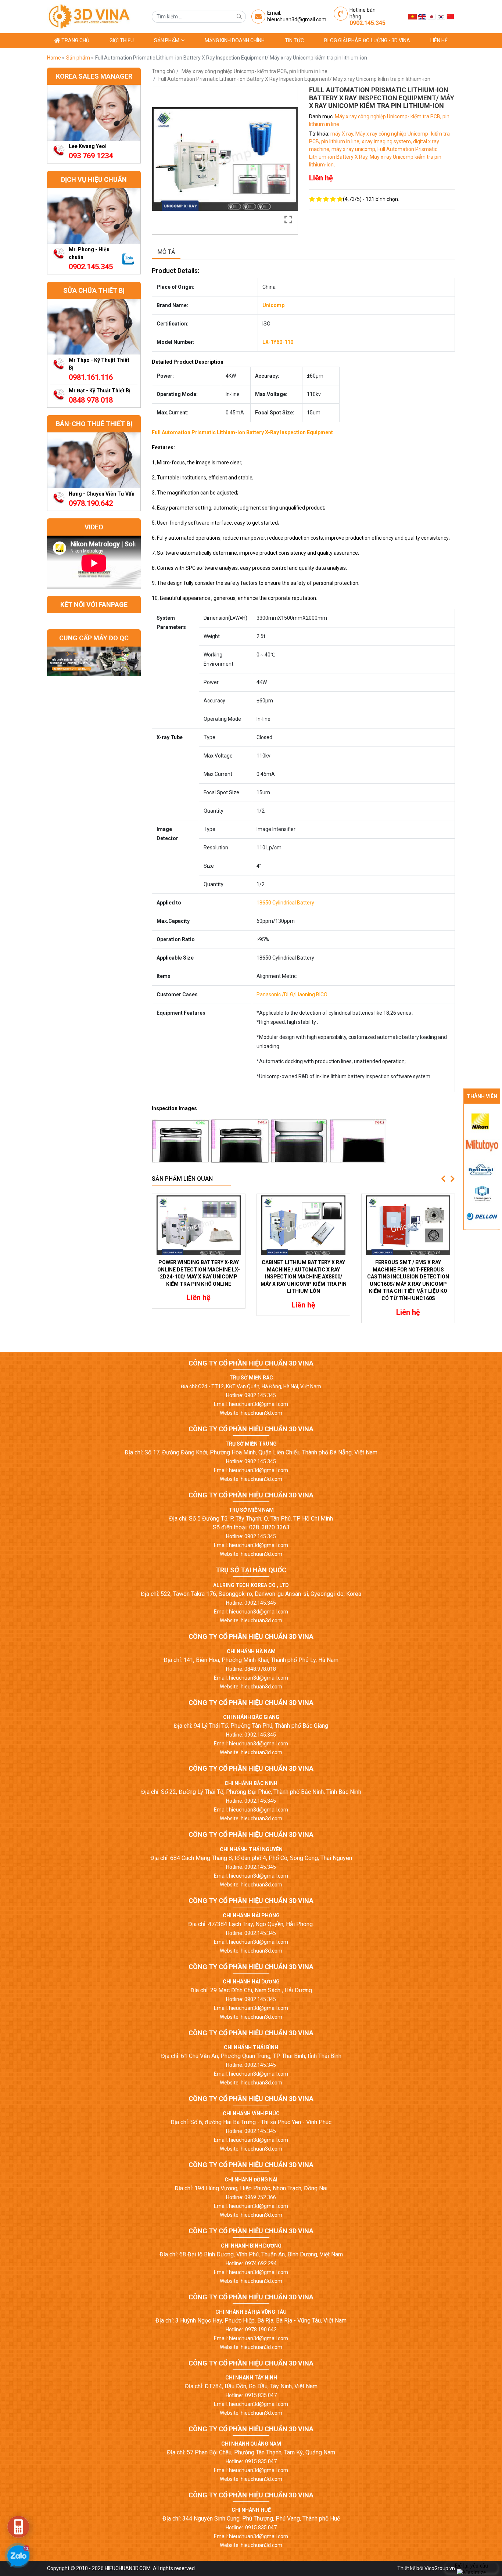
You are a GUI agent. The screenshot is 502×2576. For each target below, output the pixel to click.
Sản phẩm (167, 40)
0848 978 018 (91, 400)
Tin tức (294, 40)
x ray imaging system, (387, 141)
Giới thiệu (122, 40)
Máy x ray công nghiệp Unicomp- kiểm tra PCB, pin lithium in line (254, 71)
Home (55, 58)
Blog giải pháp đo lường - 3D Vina (367, 40)
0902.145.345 (367, 23)
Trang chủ (75, 40)
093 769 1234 (91, 156)
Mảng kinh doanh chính (235, 40)
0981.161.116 (91, 377)
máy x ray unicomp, (354, 149)
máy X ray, (343, 134)
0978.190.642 (91, 503)
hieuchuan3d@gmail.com (297, 19)
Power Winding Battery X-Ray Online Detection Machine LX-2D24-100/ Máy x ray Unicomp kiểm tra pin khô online (199, 1273)
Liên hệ (439, 40)
